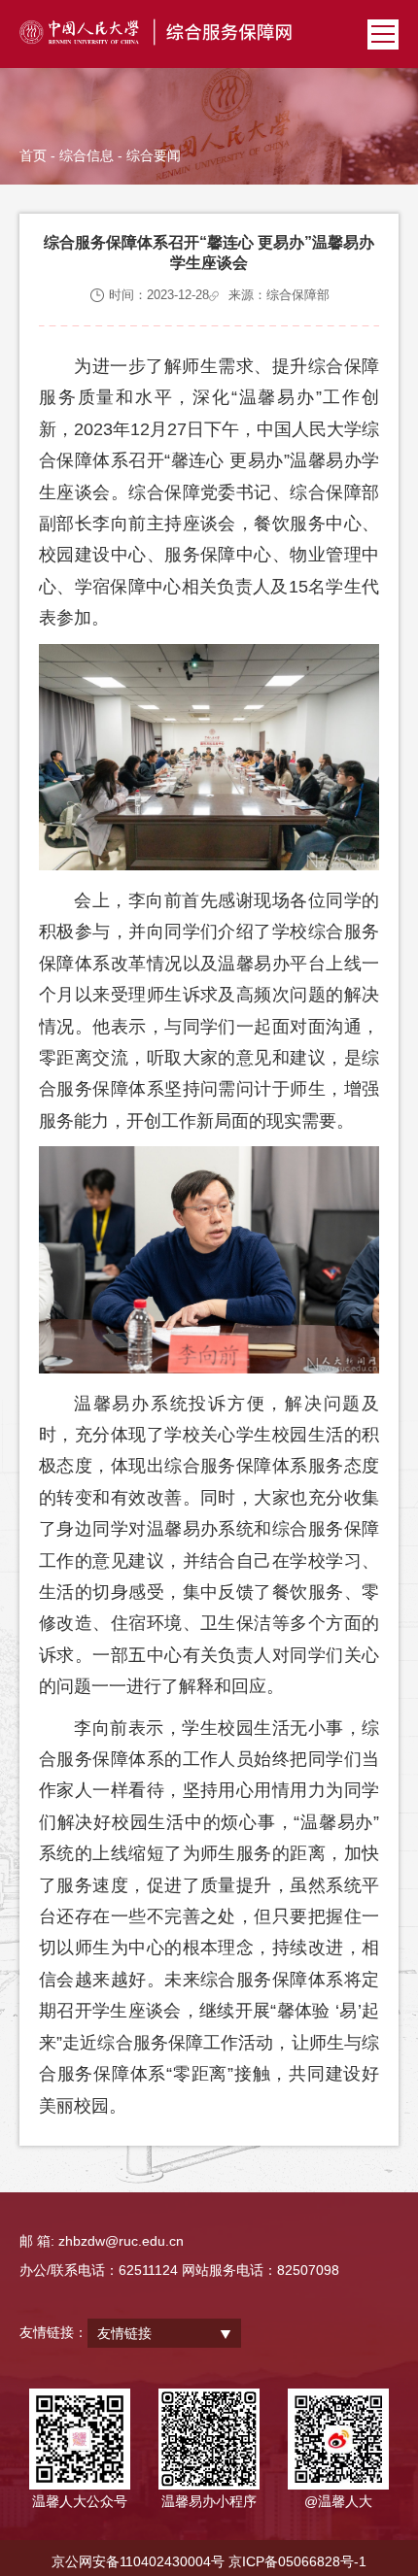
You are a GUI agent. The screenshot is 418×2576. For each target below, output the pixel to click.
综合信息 (87, 155)
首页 (33, 155)
